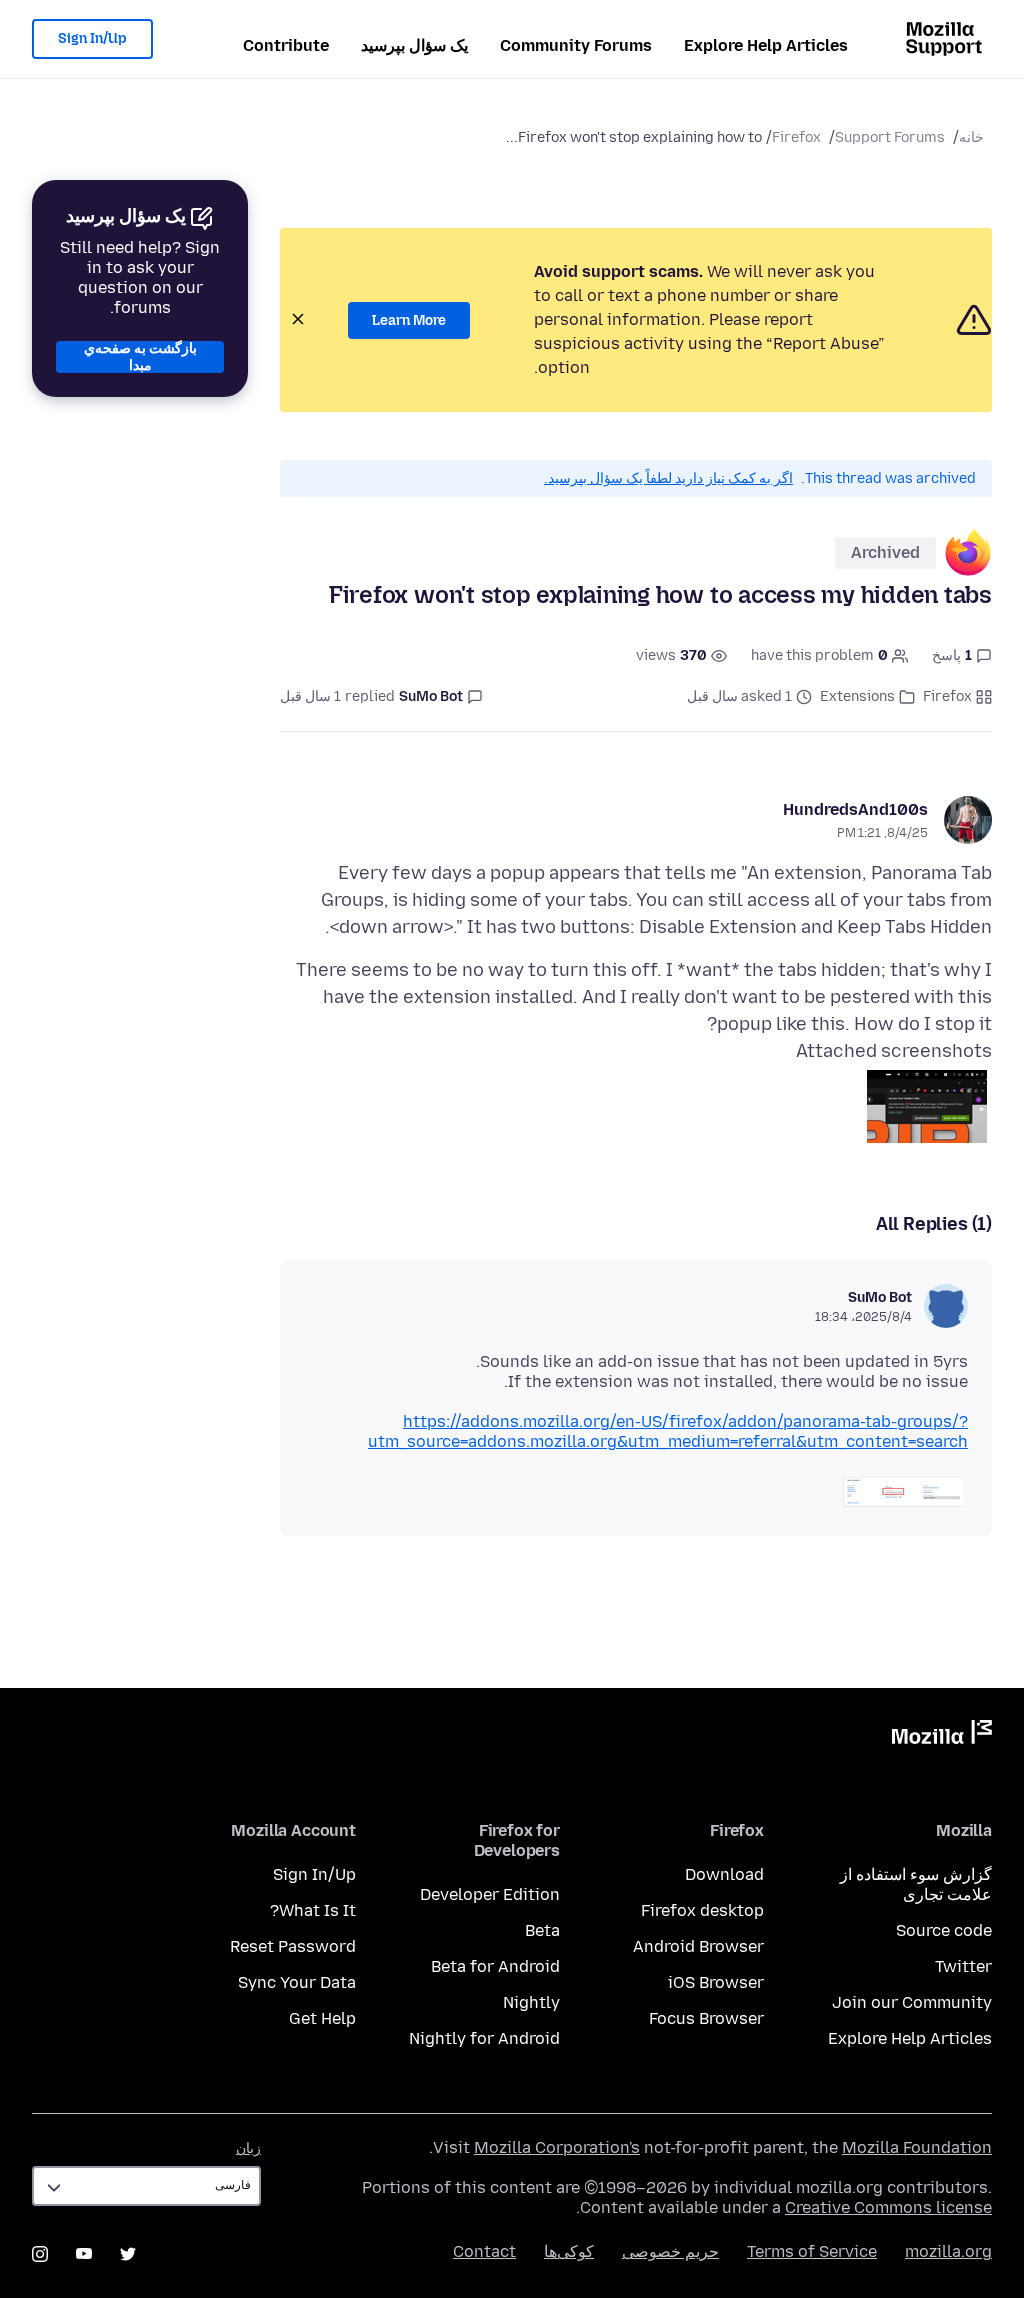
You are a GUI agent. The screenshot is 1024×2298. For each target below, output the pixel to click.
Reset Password (293, 1946)
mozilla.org (948, 2251)
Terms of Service (812, 2251)
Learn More (409, 320)
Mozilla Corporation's (557, 2147)
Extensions (857, 696)
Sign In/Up (92, 38)
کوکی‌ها (569, 2251)
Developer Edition (490, 1894)
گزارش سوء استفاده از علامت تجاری (916, 1884)
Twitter (963, 1966)
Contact (484, 2251)
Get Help (322, 2018)
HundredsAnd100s (855, 809)
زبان (248, 2148)
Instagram (40, 2254)
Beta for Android (495, 1966)
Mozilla (942, 1736)
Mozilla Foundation (917, 2147)
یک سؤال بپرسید (414, 45)
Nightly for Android (484, 2038)
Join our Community (912, 2002)
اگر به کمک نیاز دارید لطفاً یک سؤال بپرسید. (668, 478)
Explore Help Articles (766, 45)
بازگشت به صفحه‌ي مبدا (140, 357)
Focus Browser (706, 2018)
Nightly (531, 2002)
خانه (971, 137)
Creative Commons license (888, 2207)
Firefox (796, 137)
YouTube (84, 2254)
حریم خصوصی (670, 2251)
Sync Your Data (297, 1982)
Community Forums (576, 45)
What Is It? (313, 1910)
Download (724, 1874)
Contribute (286, 45)
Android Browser (698, 1946)
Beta (542, 1930)
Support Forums (890, 137)
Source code (944, 1930)
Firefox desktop (702, 1910)
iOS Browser (716, 1982)
